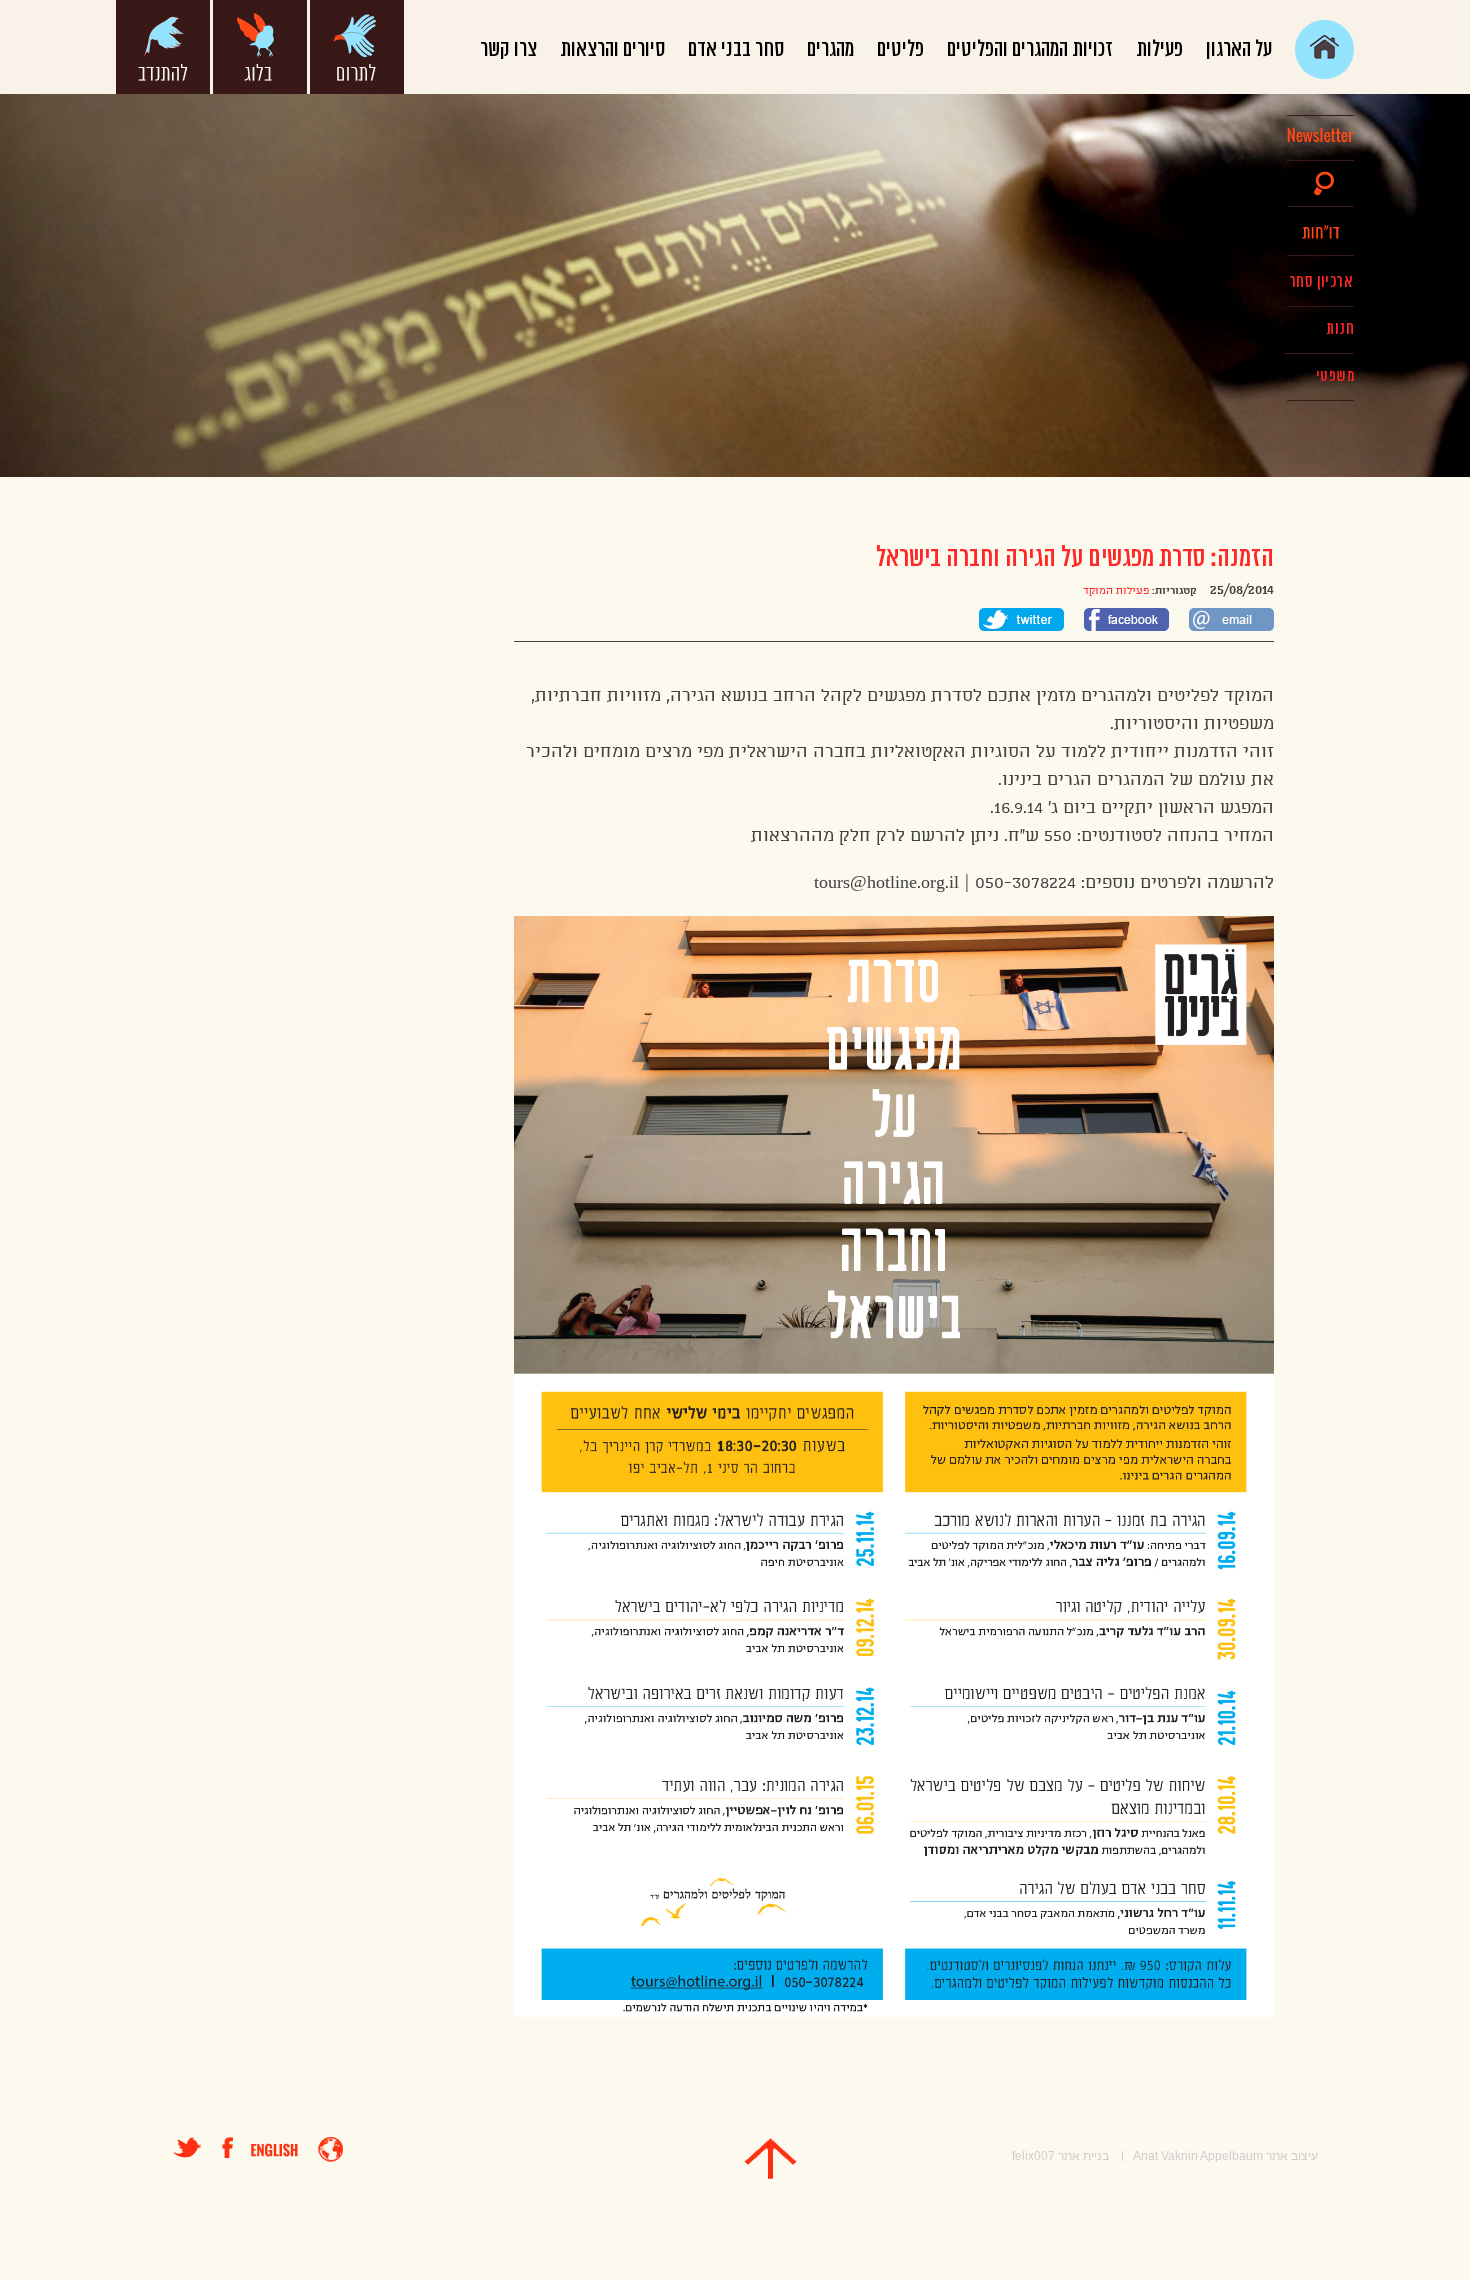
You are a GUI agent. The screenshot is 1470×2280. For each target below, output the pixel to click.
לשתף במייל (1231, 619)
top (770, 2158)
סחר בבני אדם (736, 49)
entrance (330, 2149)
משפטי (1335, 376)
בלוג (260, 47)
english (274, 2150)
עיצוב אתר (1292, 2156)
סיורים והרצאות (612, 49)
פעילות (1159, 49)
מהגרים (830, 49)
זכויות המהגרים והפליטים (1030, 49)
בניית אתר (1083, 2156)
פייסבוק (236, 2147)
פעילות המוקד (1116, 591)
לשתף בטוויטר (1021, 619)
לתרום (357, 47)
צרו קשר (508, 49)
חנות (1340, 329)
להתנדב (163, 47)
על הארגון (1239, 49)
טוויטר (187, 2147)
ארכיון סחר (1320, 282)
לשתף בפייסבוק (1126, 619)
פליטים (900, 49)
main (1324, 49)
